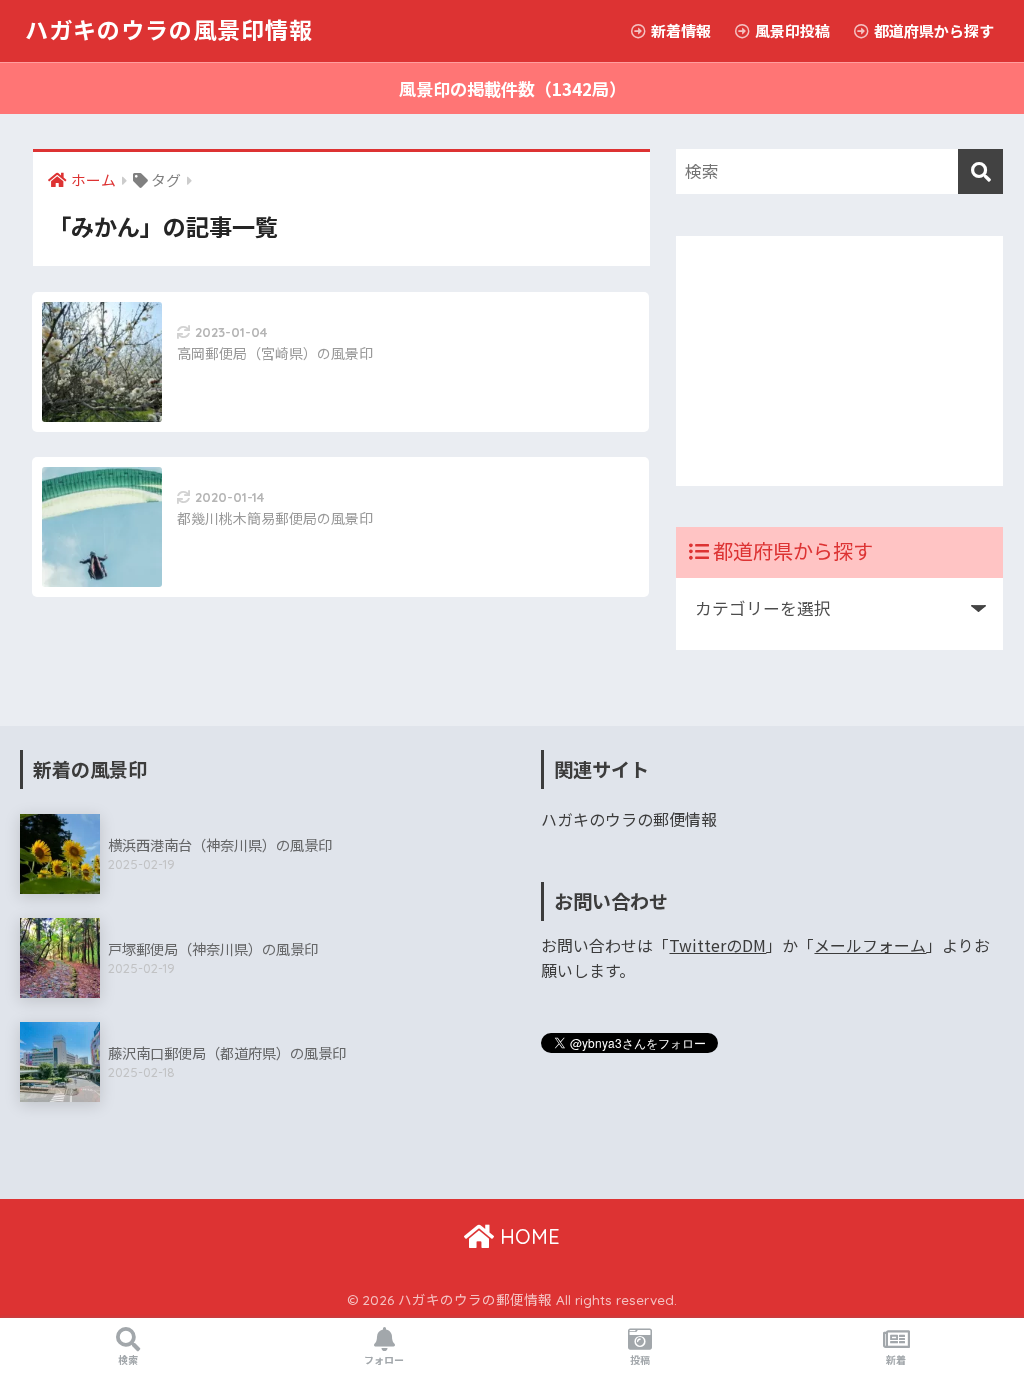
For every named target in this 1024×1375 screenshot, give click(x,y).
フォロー (384, 1359)
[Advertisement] (840, 361)
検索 (128, 1359)
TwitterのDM (717, 945)
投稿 (640, 1359)
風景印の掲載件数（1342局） (512, 88)
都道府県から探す (932, 30)
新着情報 (679, 30)
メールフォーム (870, 945)
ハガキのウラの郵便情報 (629, 819)
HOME (527, 1236)
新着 (896, 1359)
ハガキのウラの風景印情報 (169, 30)
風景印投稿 (791, 30)
